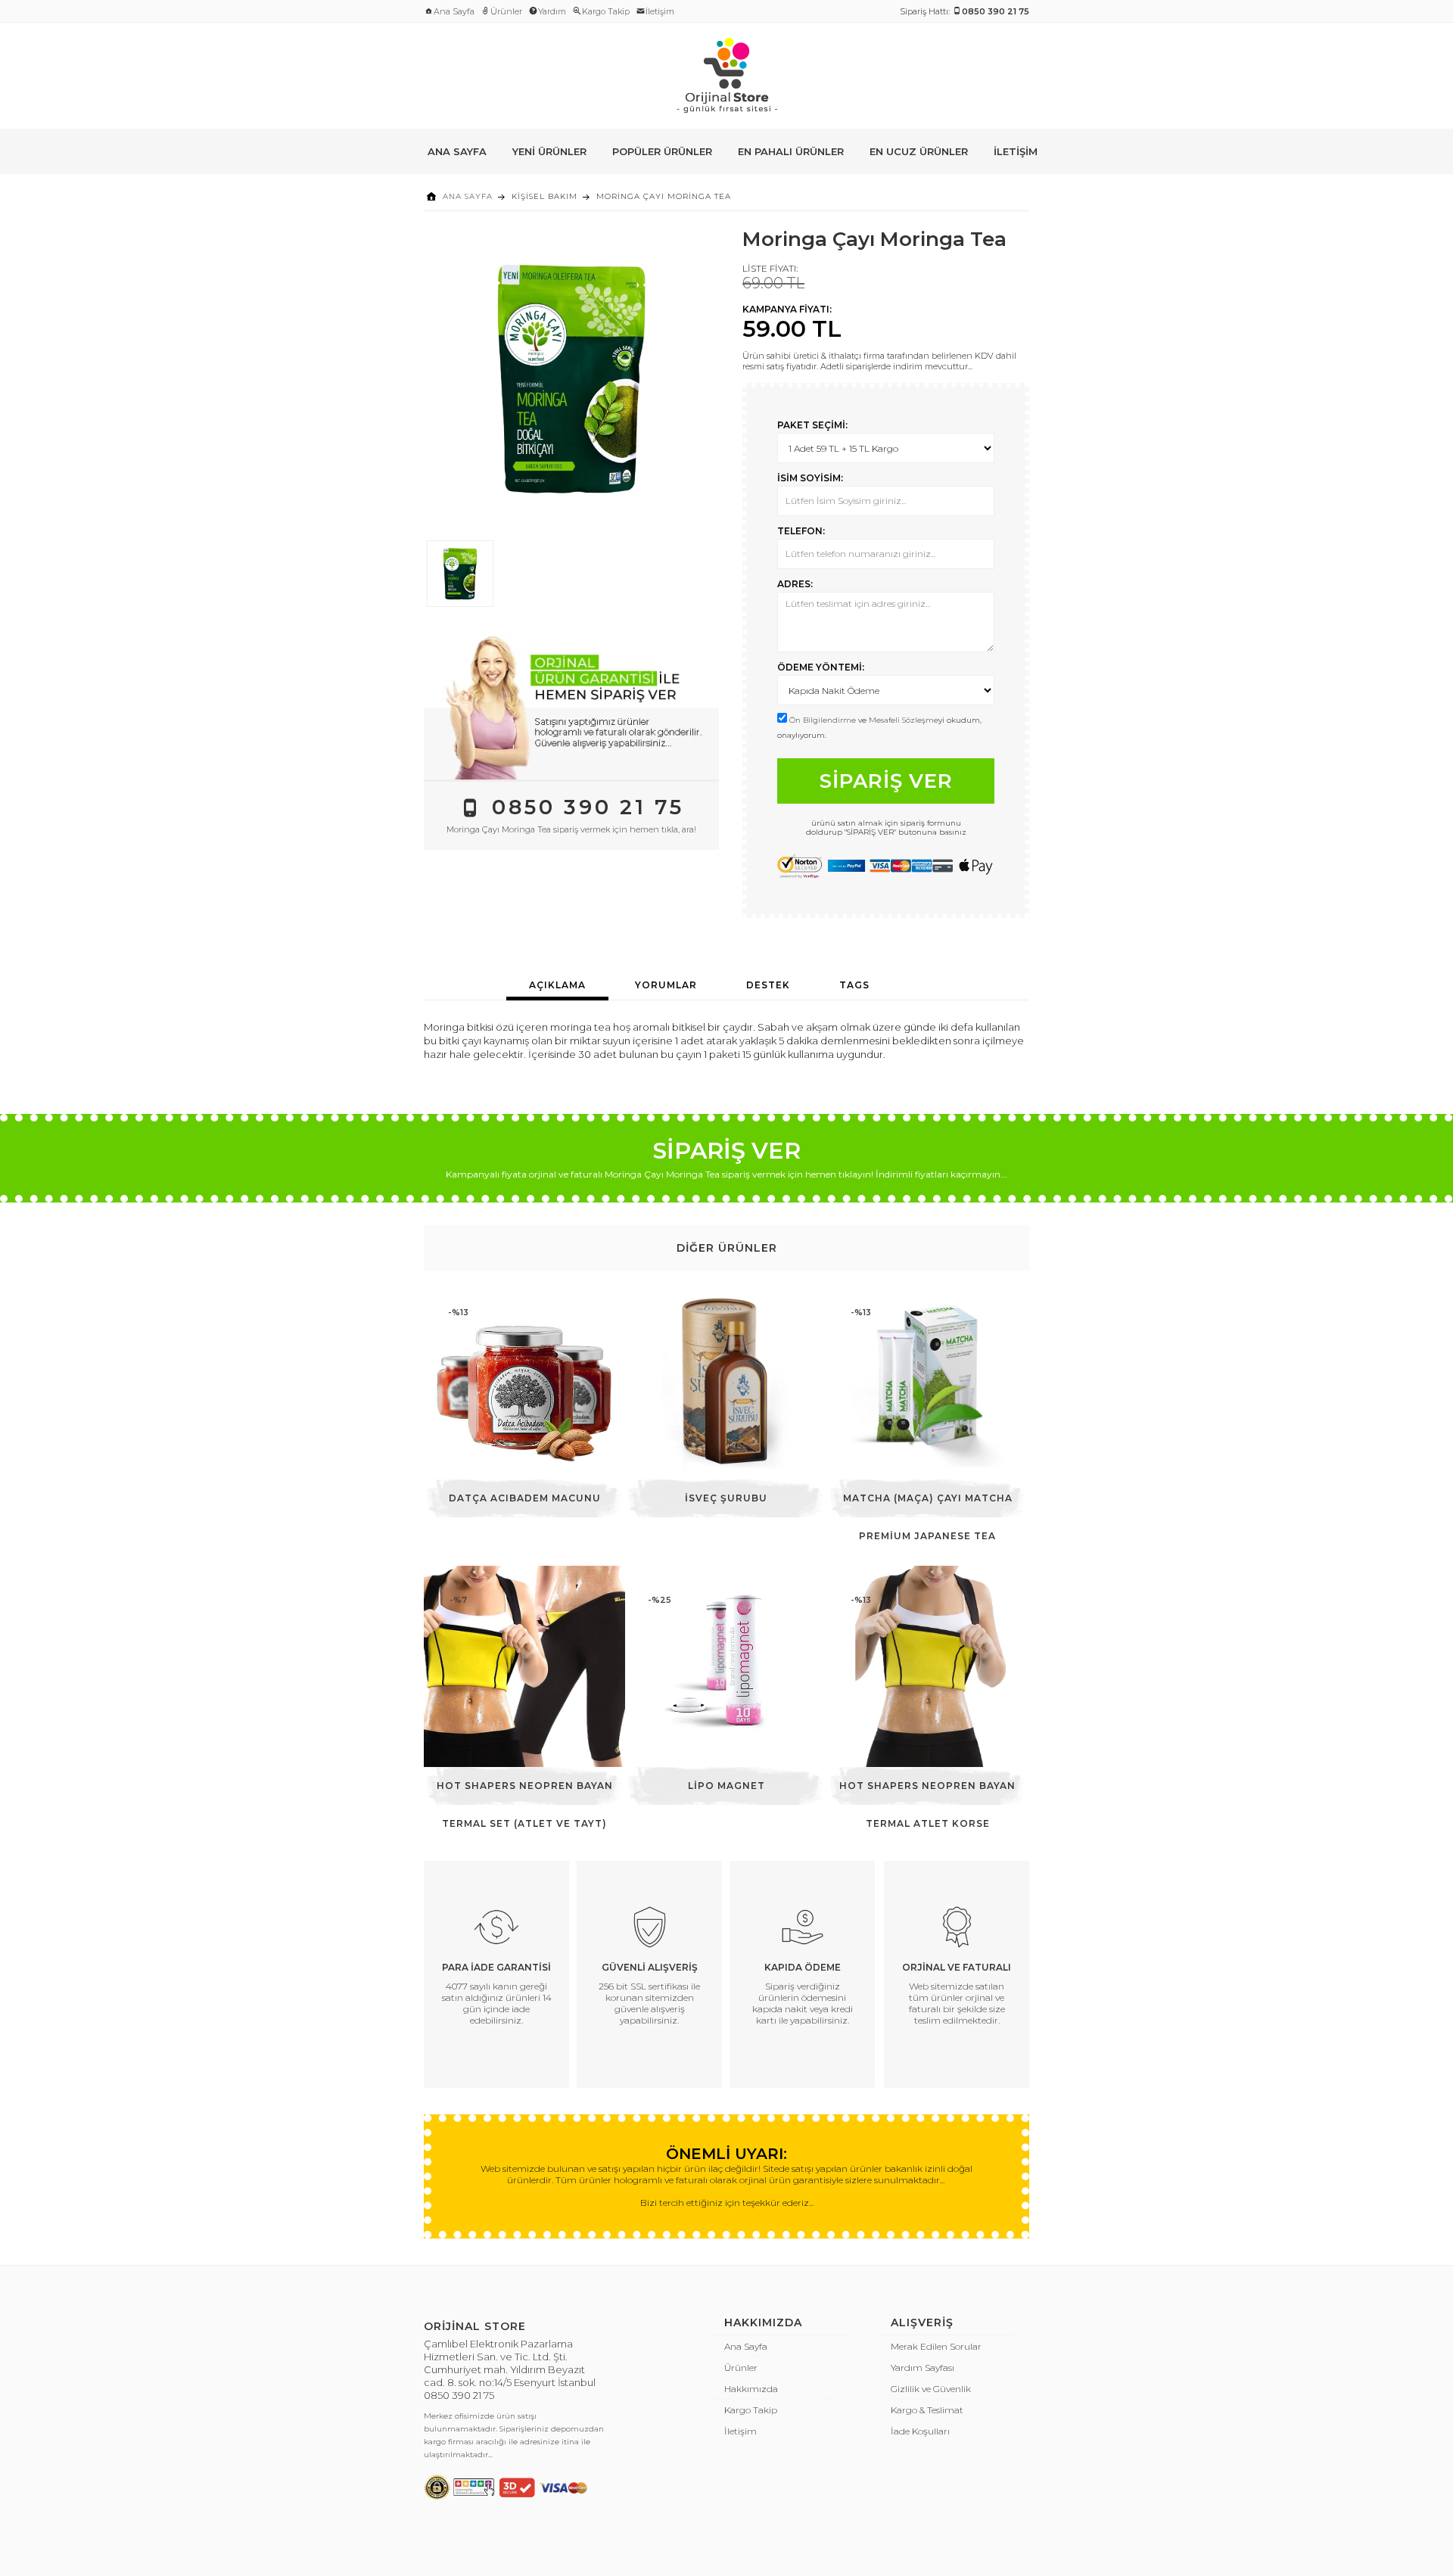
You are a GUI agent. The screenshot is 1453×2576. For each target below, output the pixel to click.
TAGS (854, 985)
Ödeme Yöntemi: (821, 667)
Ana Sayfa (454, 11)
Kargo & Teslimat (927, 2410)
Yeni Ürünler (549, 151)
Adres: (795, 584)
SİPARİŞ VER (886, 781)
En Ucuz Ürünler (919, 151)
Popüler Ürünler (662, 151)
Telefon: (801, 531)
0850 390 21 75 (459, 2395)
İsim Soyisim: (810, 478)
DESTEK (768, 985)
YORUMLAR (666, 985)
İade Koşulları (920, 2431)
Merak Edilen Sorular (936, 2346)
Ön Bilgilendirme (823, 720)
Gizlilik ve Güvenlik (931, 2389)
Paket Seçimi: (812, 425)
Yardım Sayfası (923, 2368)
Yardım (552, 11)
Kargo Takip (606, 11)
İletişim (660, 11)
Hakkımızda (751, 2389)
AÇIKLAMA (557, 985)
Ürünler (506, 11)
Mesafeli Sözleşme (904, 720)
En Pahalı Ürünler (791, 151)
